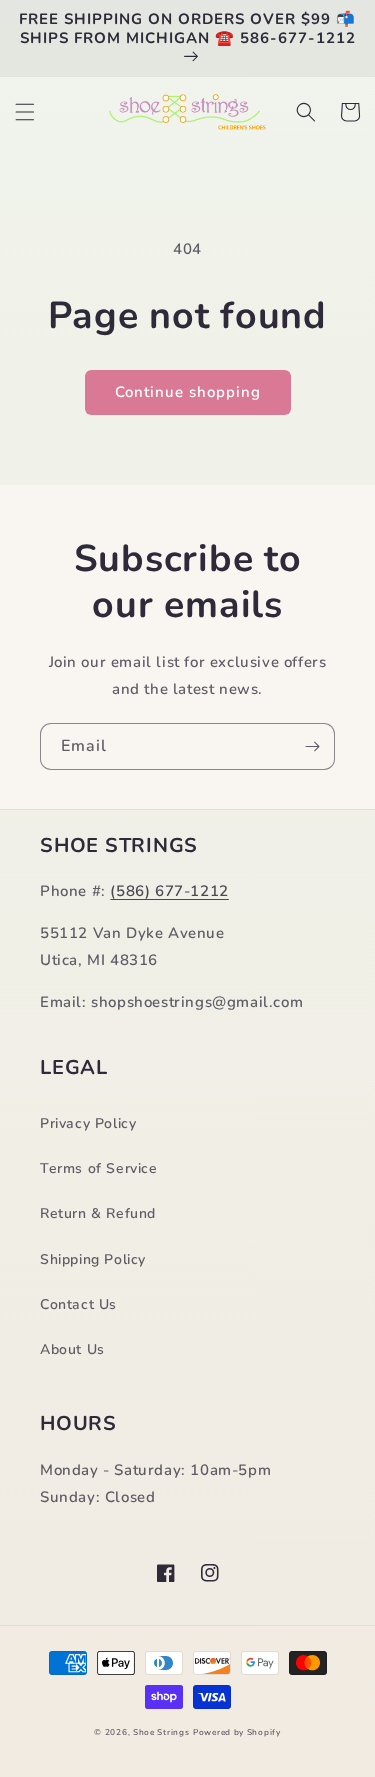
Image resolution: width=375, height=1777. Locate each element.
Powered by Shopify (237, 1732)
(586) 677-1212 (169, 891)
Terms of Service (99, 1168)
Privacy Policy (88, 1123)
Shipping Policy (93, 1259)
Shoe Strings (161, 1732)
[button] (25, 112)
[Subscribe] (312, 746)
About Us (72, 1349)
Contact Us (78, 1304)
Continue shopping (188, 392)
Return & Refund (98, 1213)
